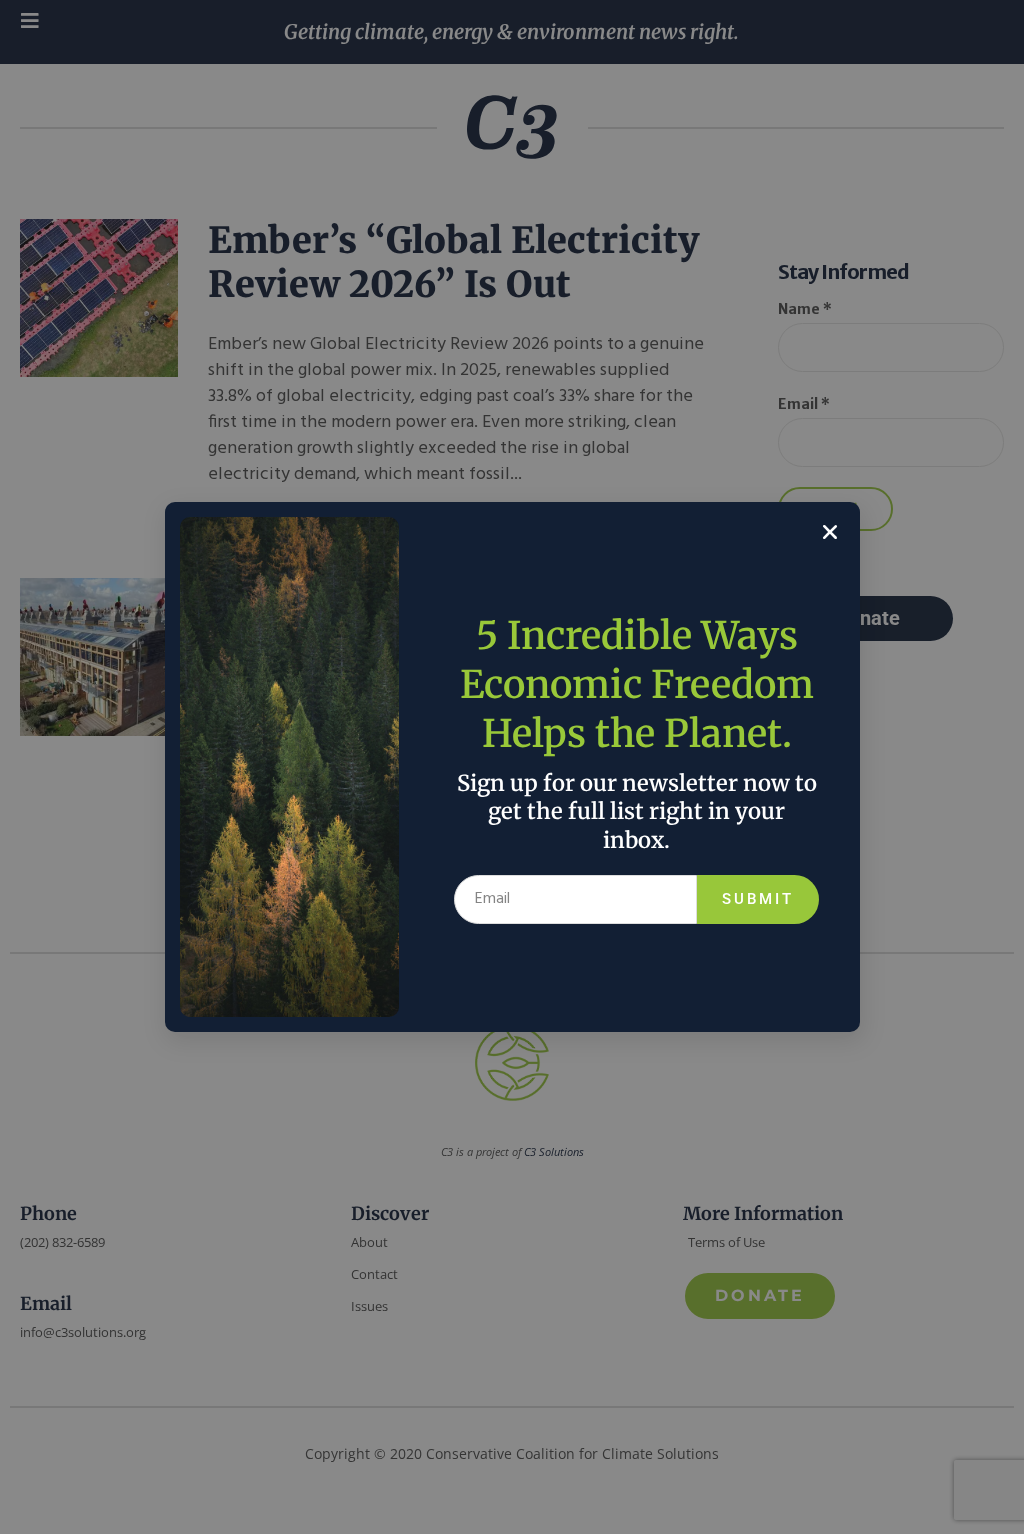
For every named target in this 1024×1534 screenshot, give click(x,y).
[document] (512, 767)
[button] (830, 532)
